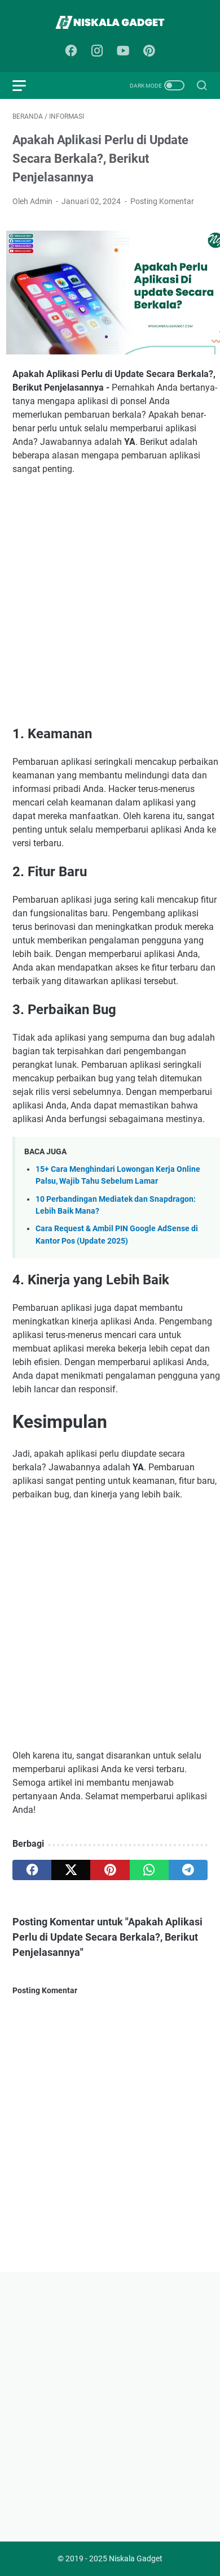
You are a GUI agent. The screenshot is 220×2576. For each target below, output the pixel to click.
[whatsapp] (149, 1870)
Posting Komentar (162, 201)
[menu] (26, 85)
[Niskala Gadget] (110, 22)
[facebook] (32, 1870)
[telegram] (188, 1870)
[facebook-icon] (71, 51)
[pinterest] (110, 1870)
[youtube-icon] (123, 51)
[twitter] (71, 1870)
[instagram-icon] (97, 51)
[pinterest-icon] (149, 51)
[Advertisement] (110, 600)
